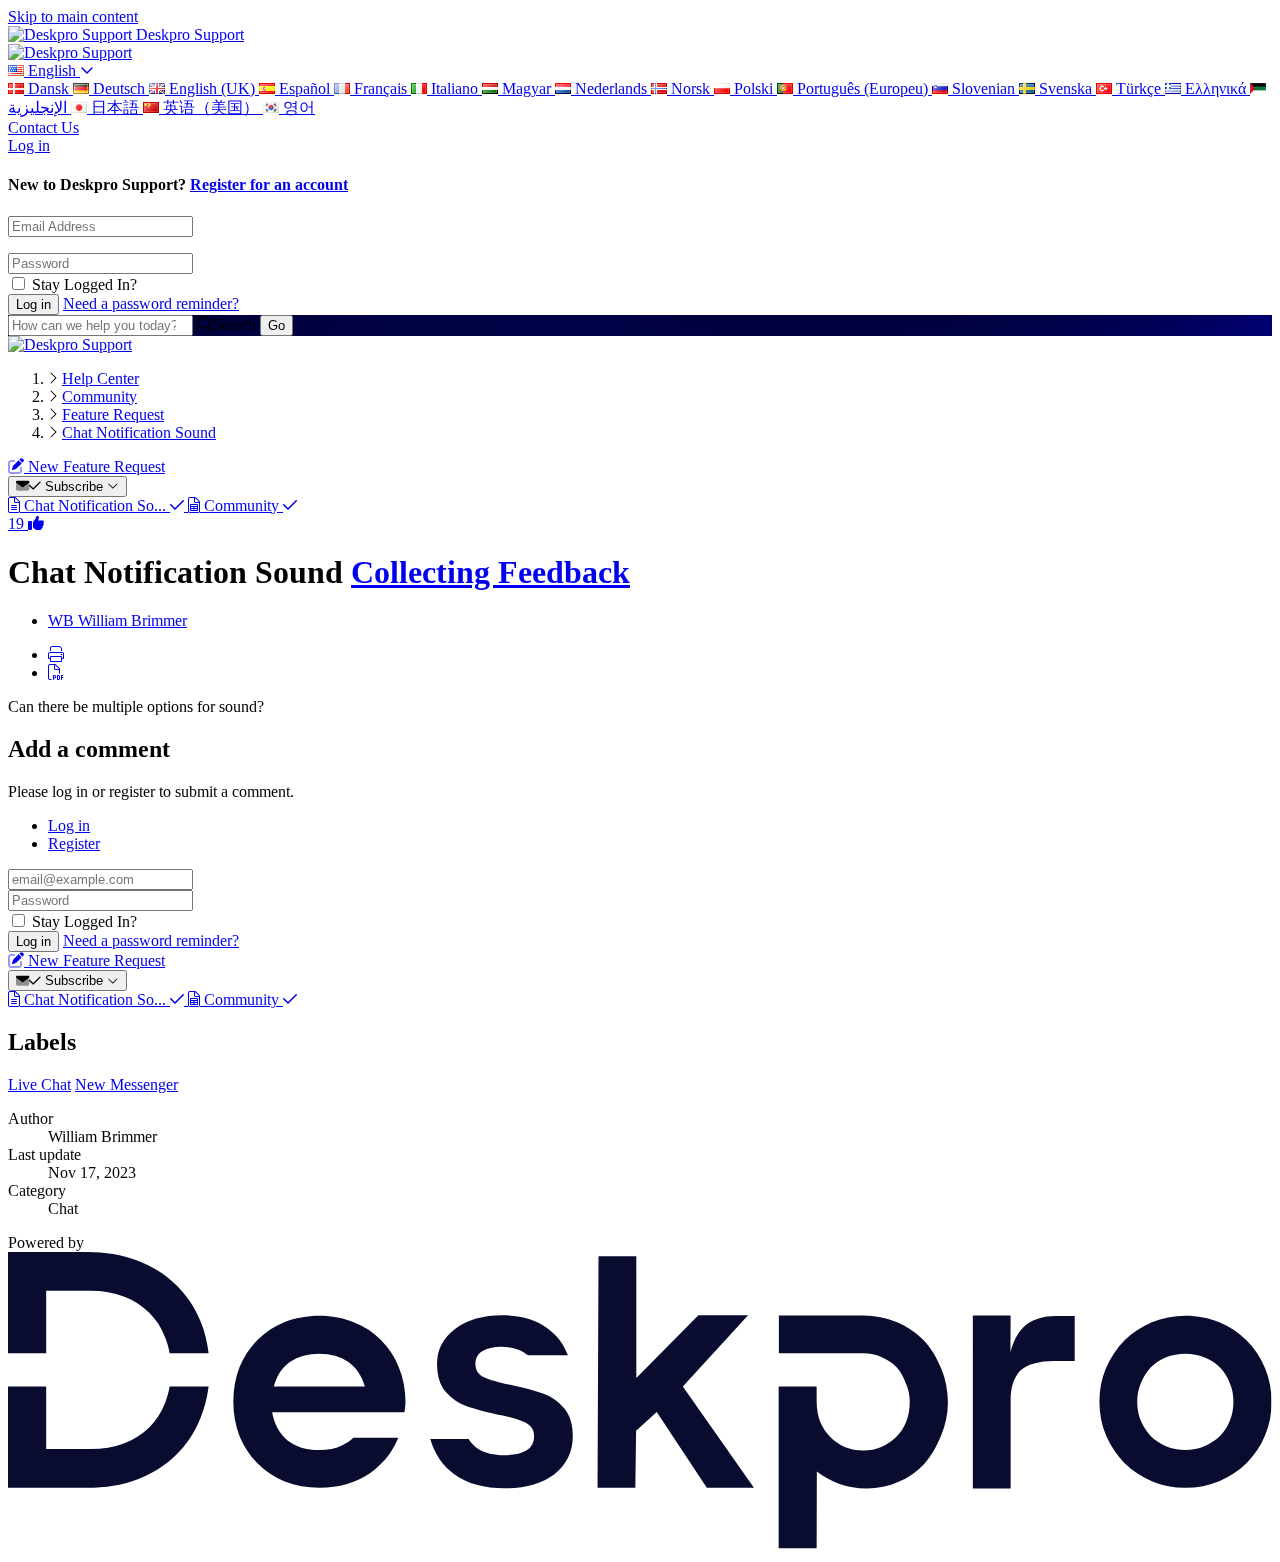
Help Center (100, 378)
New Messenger (126, 1084)
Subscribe (74, 486)
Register (74, 843)
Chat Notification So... (95, 505)
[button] (660, 621)
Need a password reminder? (151, 303)
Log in (29, 145)
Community (99, 396)
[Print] (56, 654)
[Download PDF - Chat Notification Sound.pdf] (56, 672)
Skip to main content (73, 16)
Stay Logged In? (84, 284)
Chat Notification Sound (139, 432)
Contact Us (43, 127)
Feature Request (113, 414)
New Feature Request (94, 466)
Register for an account (269, 184)
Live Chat (39, 1084)
